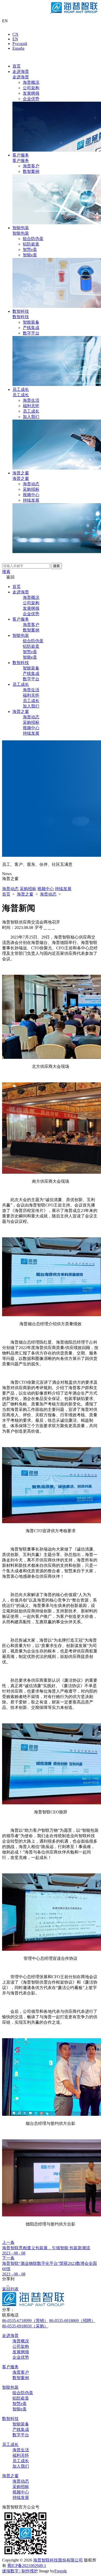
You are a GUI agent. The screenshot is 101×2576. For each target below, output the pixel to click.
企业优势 (31, 99)
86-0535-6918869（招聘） (72, 2321)
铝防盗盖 (31, 244)
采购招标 (31, 489)
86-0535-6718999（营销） (25, 2321)
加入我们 (31, 417)
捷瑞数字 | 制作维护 (20, 2571)
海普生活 (31, 400)
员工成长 (21, 389)
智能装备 (31, 322)
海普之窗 (21, 473)
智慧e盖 (30, 250)
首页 (17, 66)
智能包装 (21, 228)
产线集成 (31, 328)
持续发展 (31, 500)
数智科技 (21, 311)
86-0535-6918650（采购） (25, 2326)
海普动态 (31, 484)
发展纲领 (31, 93)
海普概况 (31, 82)
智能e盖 (30, 255)
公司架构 (31, 88)
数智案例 (31, 171)
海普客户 (31, 166)
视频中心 (31, 495)
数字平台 (31, 333)
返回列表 (10, 2289)
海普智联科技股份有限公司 (58, 2560)
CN (15, 34)
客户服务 (21, 155)
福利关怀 (31, 406)
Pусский (20, 44)
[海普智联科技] (51, 12)
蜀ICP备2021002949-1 (27, 2566)
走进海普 (21, 72)
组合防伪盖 (33, 239)
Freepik (61, 2571)
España (18, 48)
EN (15, 39)
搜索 (56, 566)
